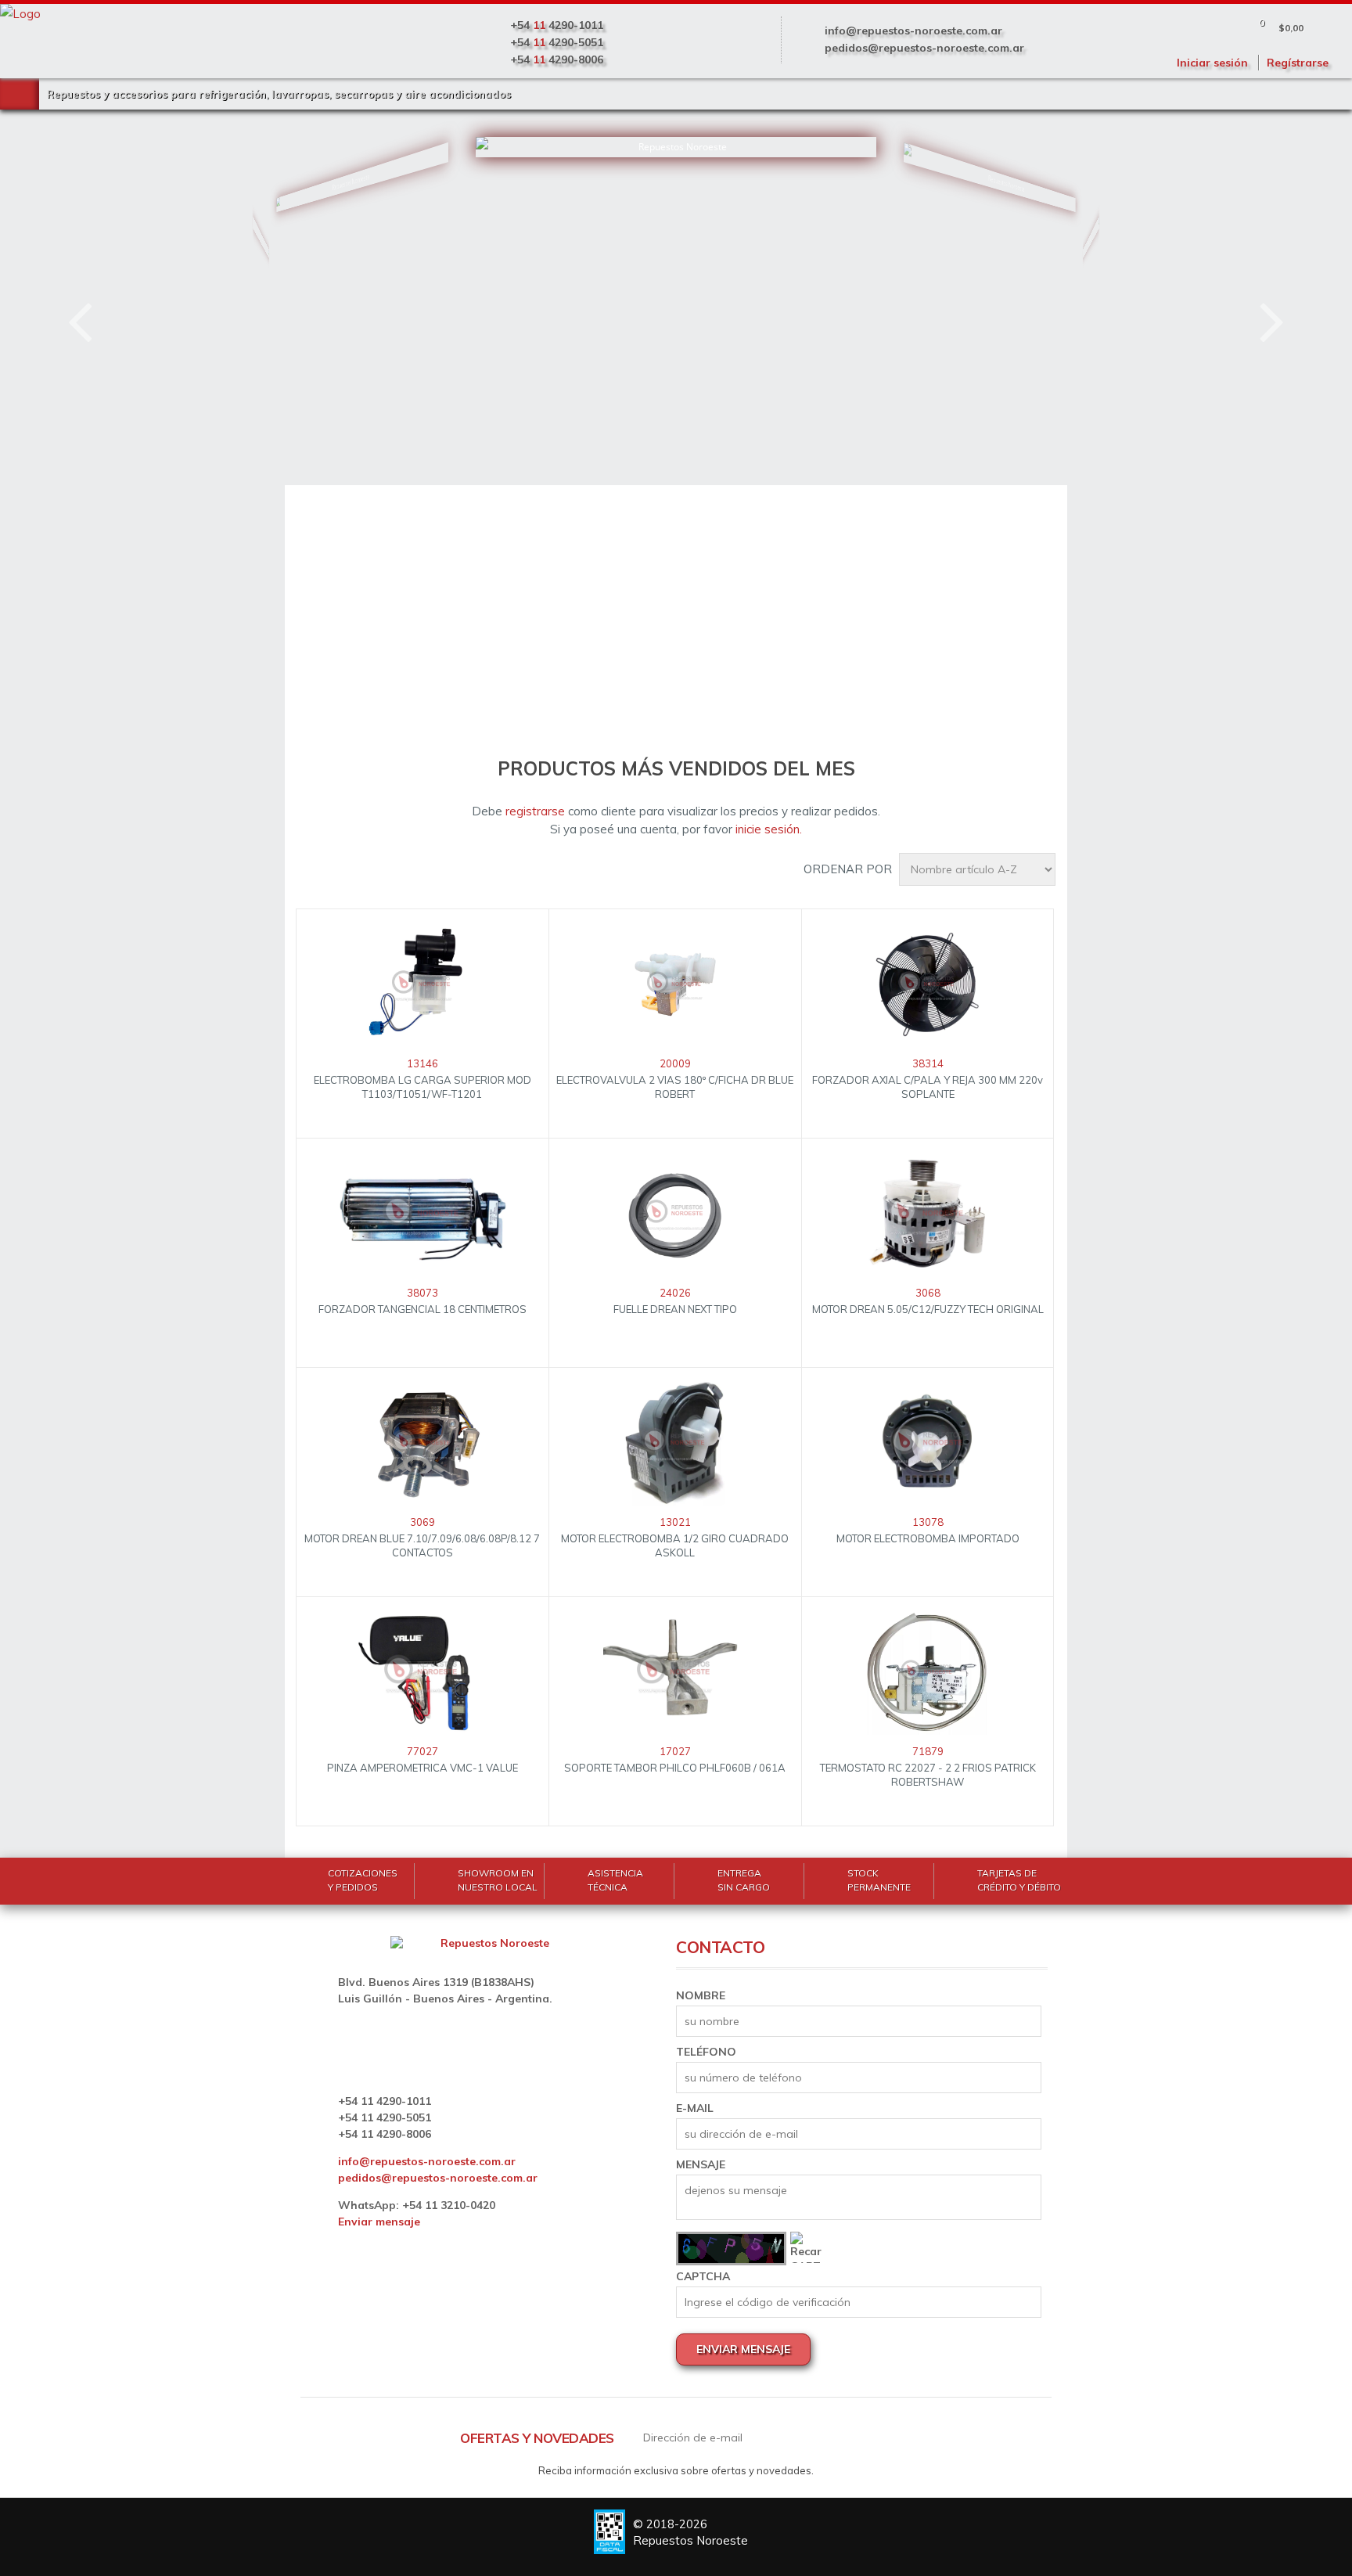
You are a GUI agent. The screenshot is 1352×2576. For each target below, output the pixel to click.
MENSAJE (701, 2164)
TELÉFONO (706, 2052)
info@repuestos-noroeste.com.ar (913, 31)
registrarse (535, 811)
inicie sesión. (769, 829)
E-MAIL (695, 2108)
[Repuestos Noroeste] (318, 270)
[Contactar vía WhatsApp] (67, 2509)
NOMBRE (701, 1995)
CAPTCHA (703, 2276)
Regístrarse (1298, 63)
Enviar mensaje (379, 2222)
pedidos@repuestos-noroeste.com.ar (924, 48)
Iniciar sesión (1212, 63)
